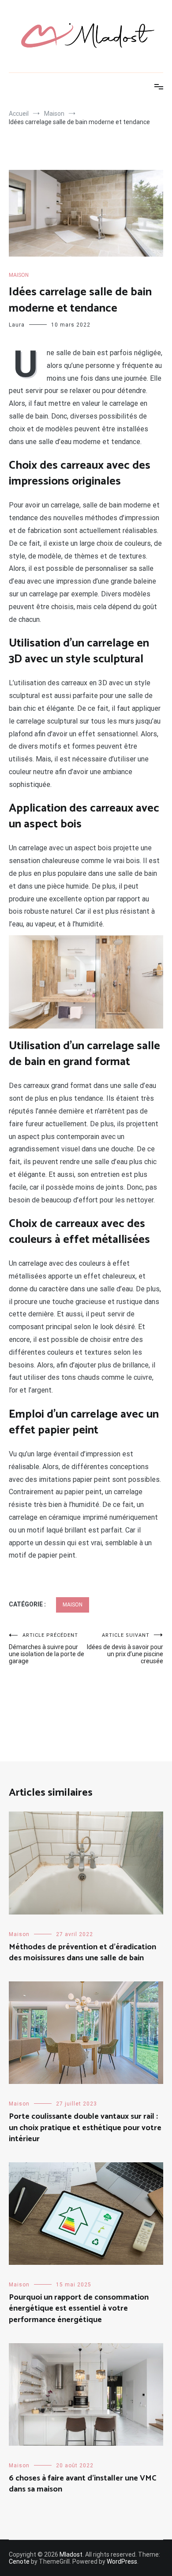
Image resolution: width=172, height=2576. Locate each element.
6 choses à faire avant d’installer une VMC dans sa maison (83, 2484)
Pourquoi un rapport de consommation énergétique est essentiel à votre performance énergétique (79, 2308)
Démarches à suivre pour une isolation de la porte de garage (47, 1648)
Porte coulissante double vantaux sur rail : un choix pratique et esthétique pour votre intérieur (85, 2128)
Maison (19, 275)
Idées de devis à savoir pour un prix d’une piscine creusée (125, 1648)
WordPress (122, 2561)
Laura (17, 325)
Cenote (19, 2561)
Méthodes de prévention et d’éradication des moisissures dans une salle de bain (82, 1953)
